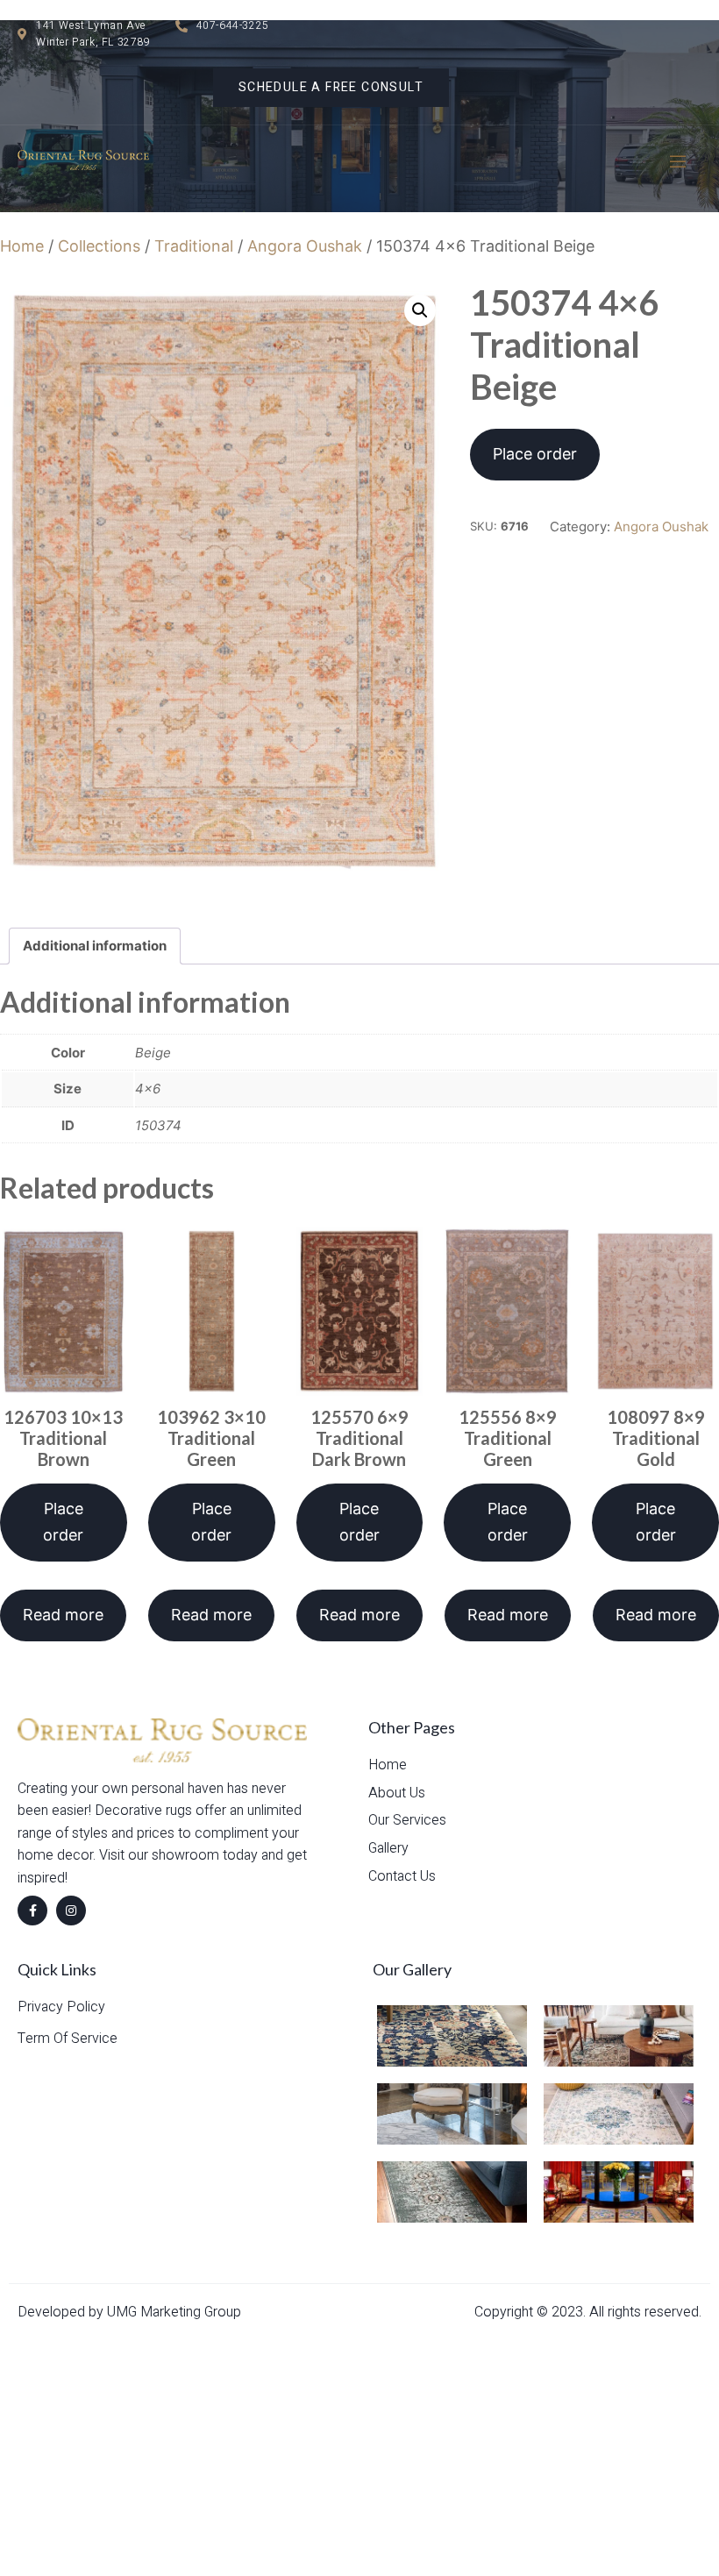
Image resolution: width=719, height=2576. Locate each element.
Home (22, 246)
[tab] (95, 946)
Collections (99, 246)
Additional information (95, 946)
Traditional (194, 246)
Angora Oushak (305, 246)
